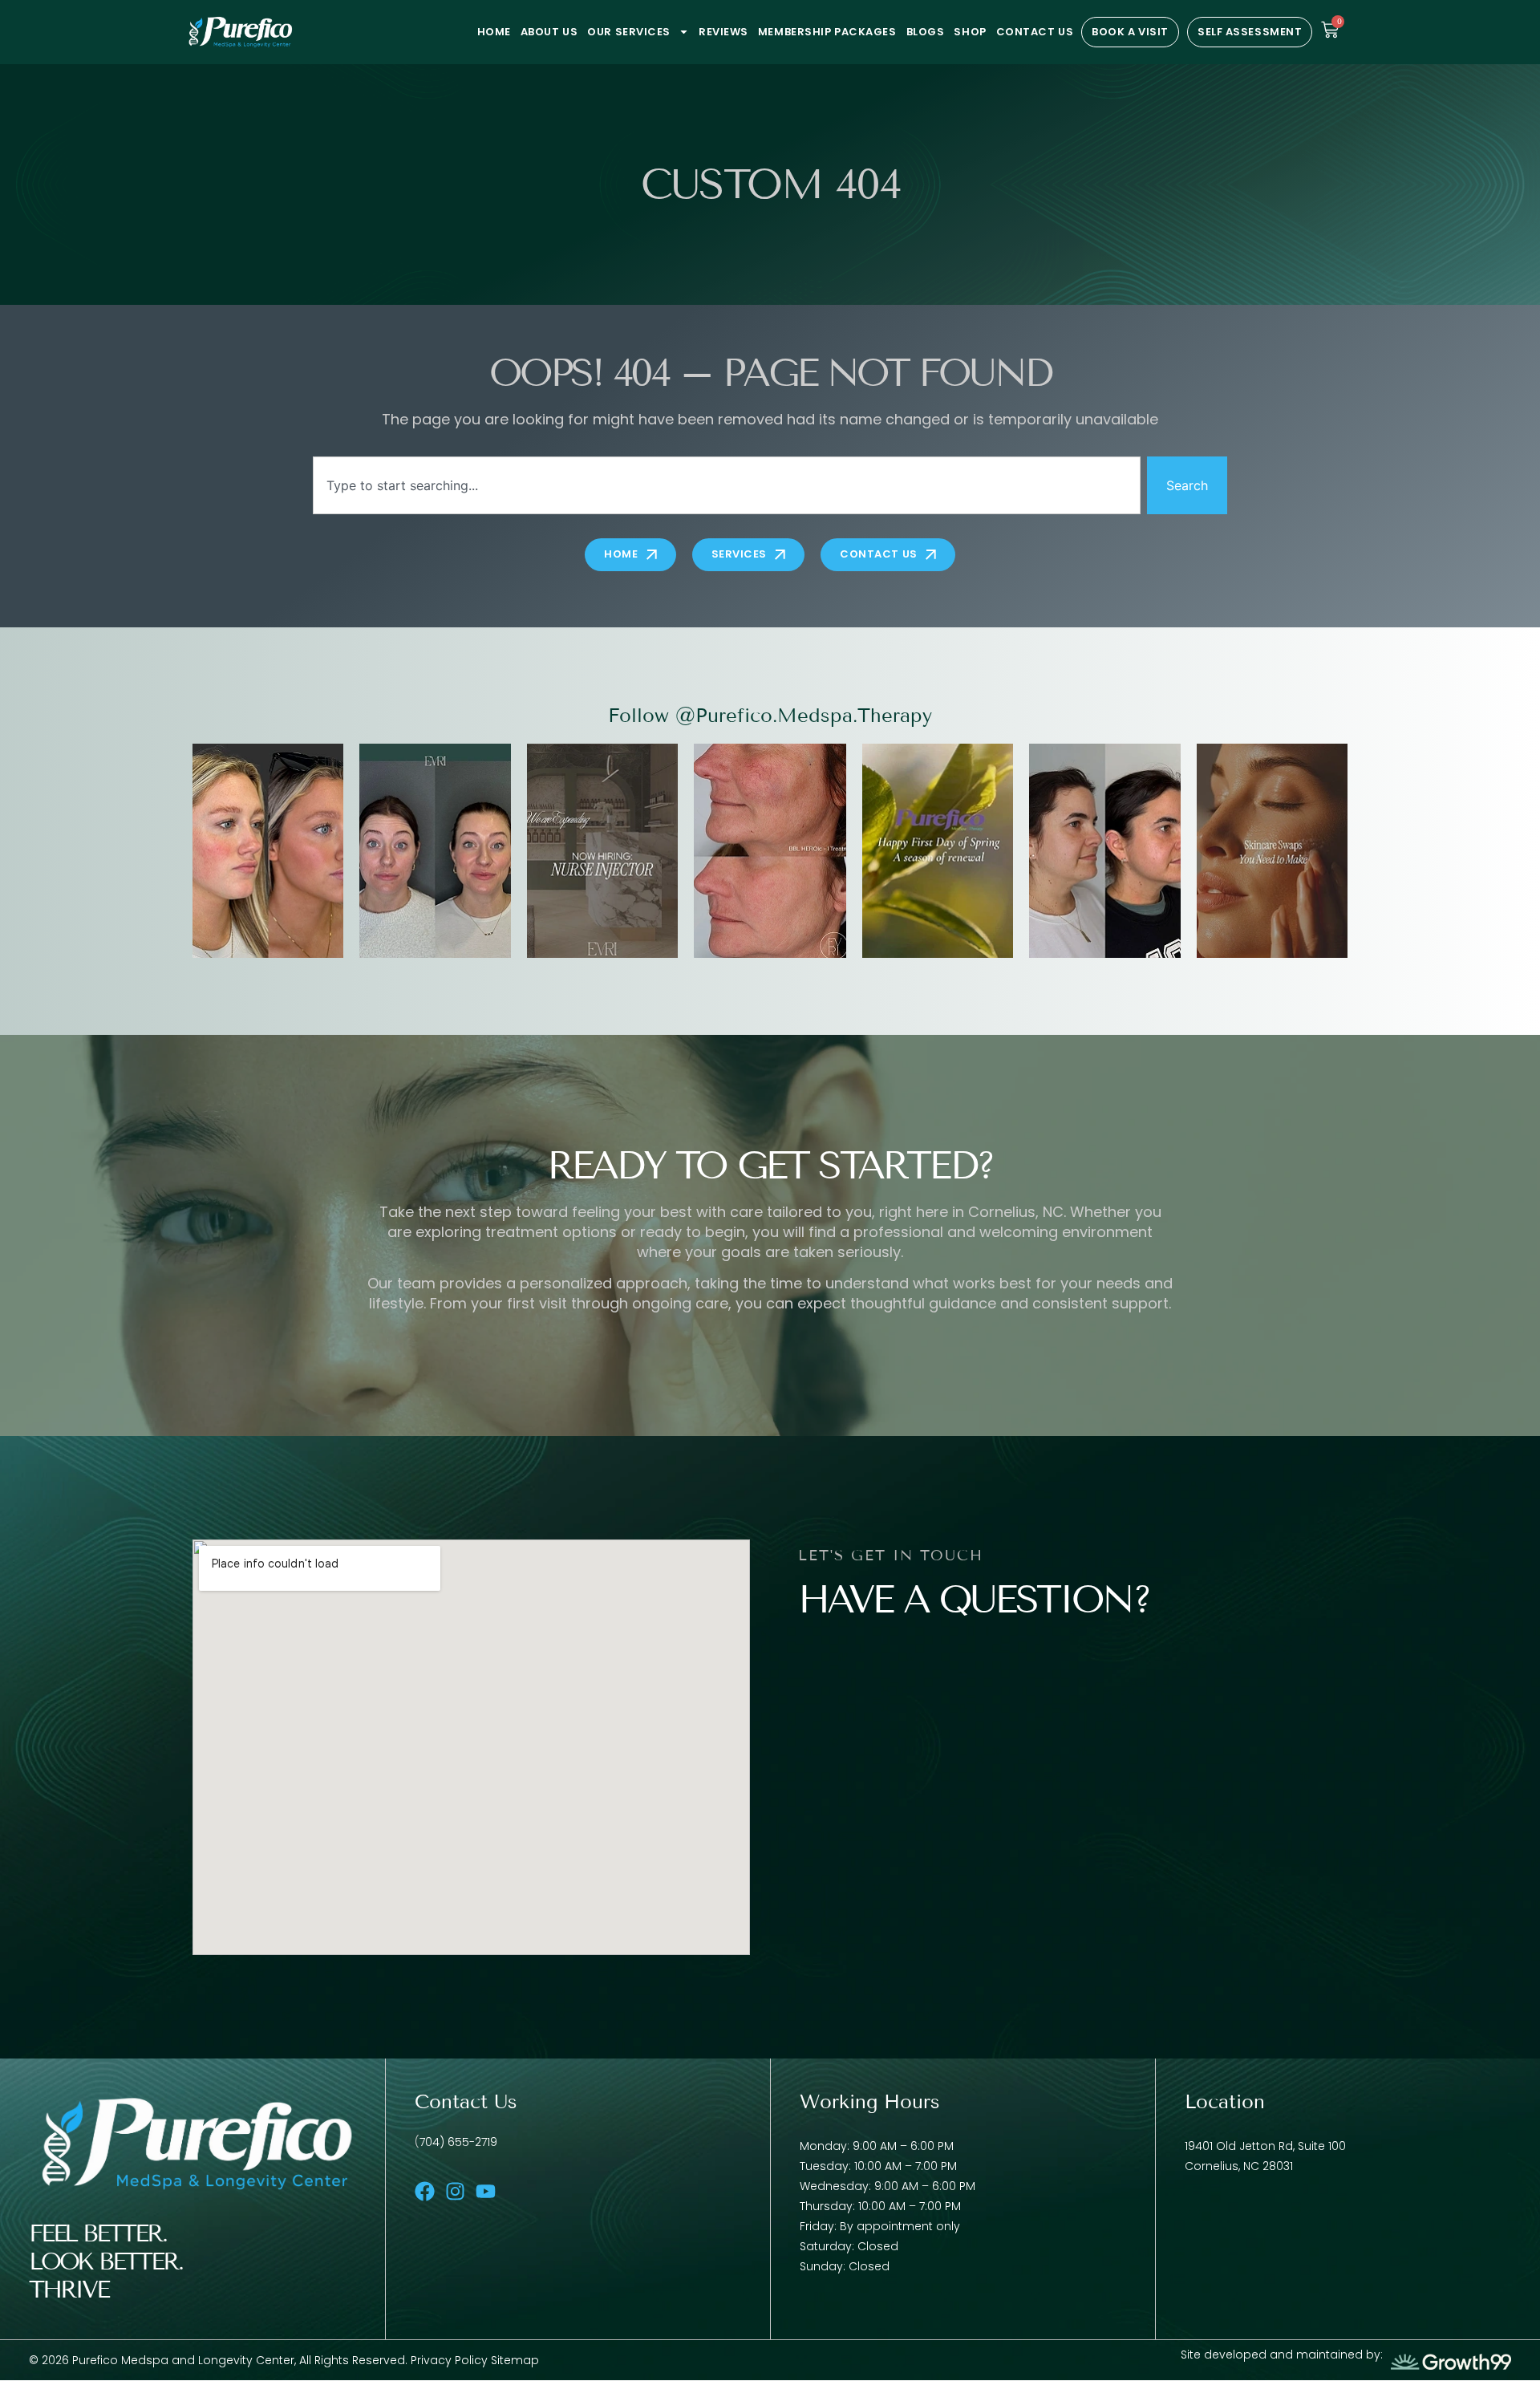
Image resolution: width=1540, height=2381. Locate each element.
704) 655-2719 (458, 2142)
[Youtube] (486, 2191)
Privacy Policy (451, 2360)
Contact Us (1035, 32)
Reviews (723, 32)
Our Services (629, 32)
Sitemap (515, 2360)
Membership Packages (827, 32)
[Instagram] (455, 2191)
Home (494, 32)
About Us (549, 32)
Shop (970, 32)
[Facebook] (425, 2191)
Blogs (926, 32)
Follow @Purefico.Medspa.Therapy (770, 715)
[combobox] (727, 485)
